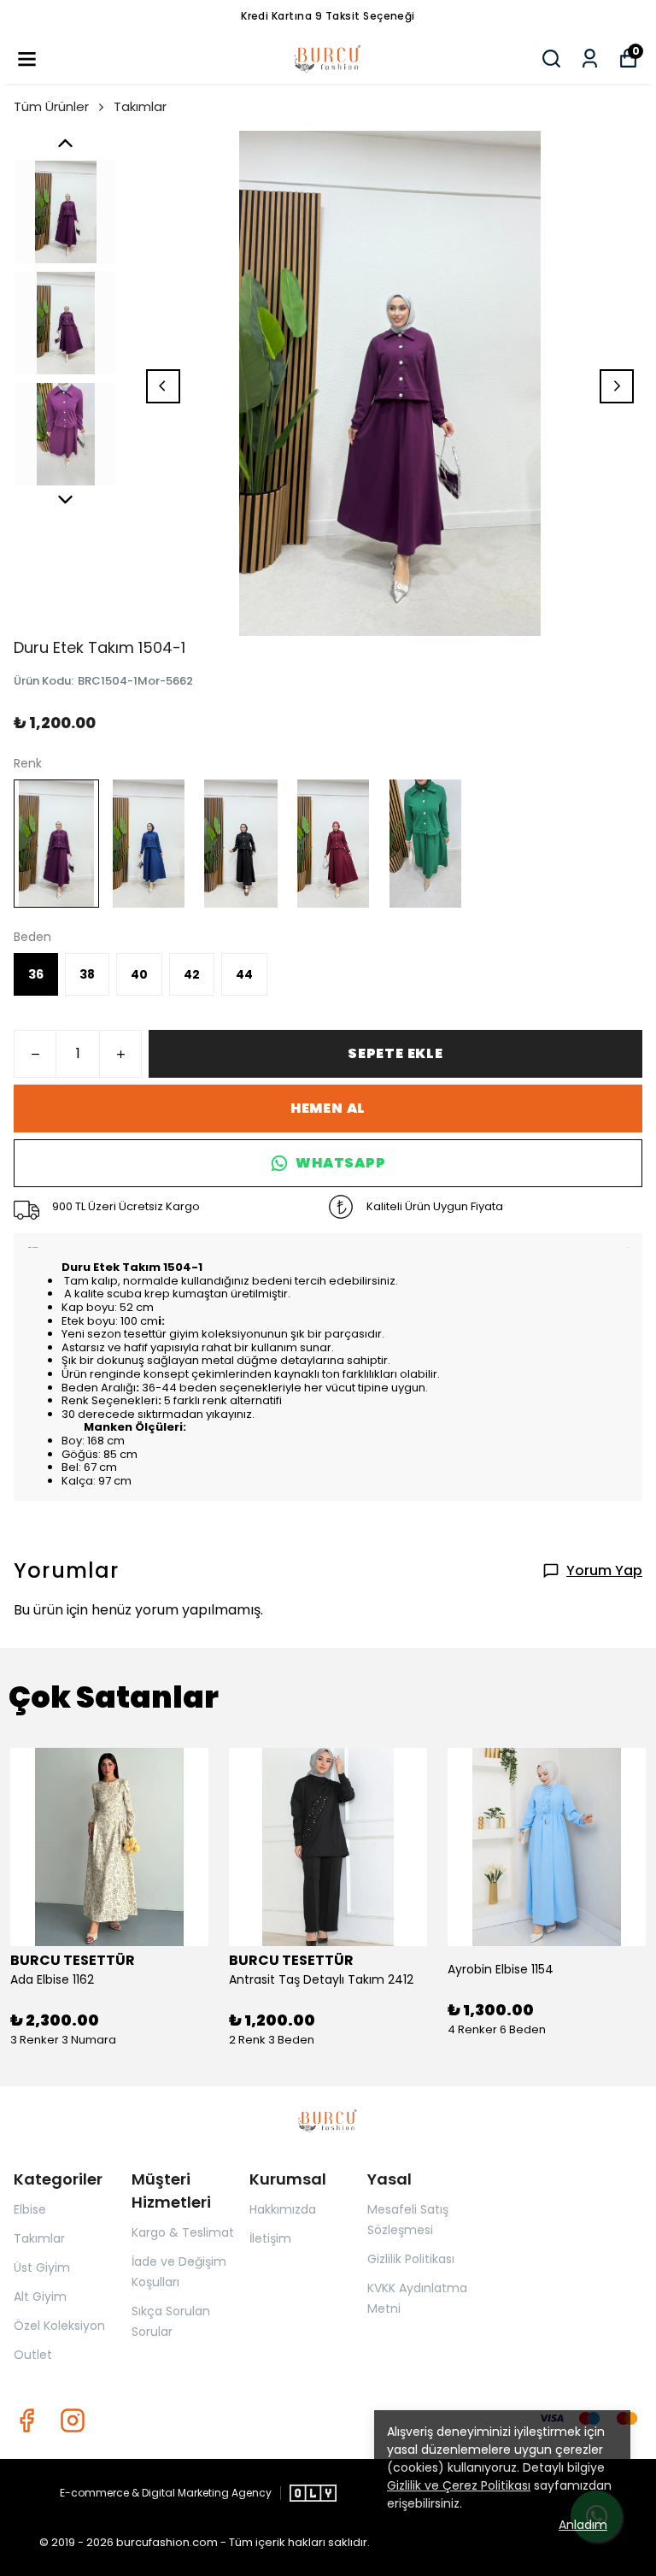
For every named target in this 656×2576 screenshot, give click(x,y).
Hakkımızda (283, 2209)
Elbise (30, 2209)
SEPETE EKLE (395, 1053)
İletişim (270, 2238)
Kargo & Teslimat (183, 2232)
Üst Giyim (42, 2267)
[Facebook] (26, 2420)
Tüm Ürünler (51, 106)
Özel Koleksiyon (59, 2326)
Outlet (33, 2355)
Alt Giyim (40, 2297)
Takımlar (140, 106)
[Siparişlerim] (590, 59)
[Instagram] (73, 2420)
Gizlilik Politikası (411, 2259)
